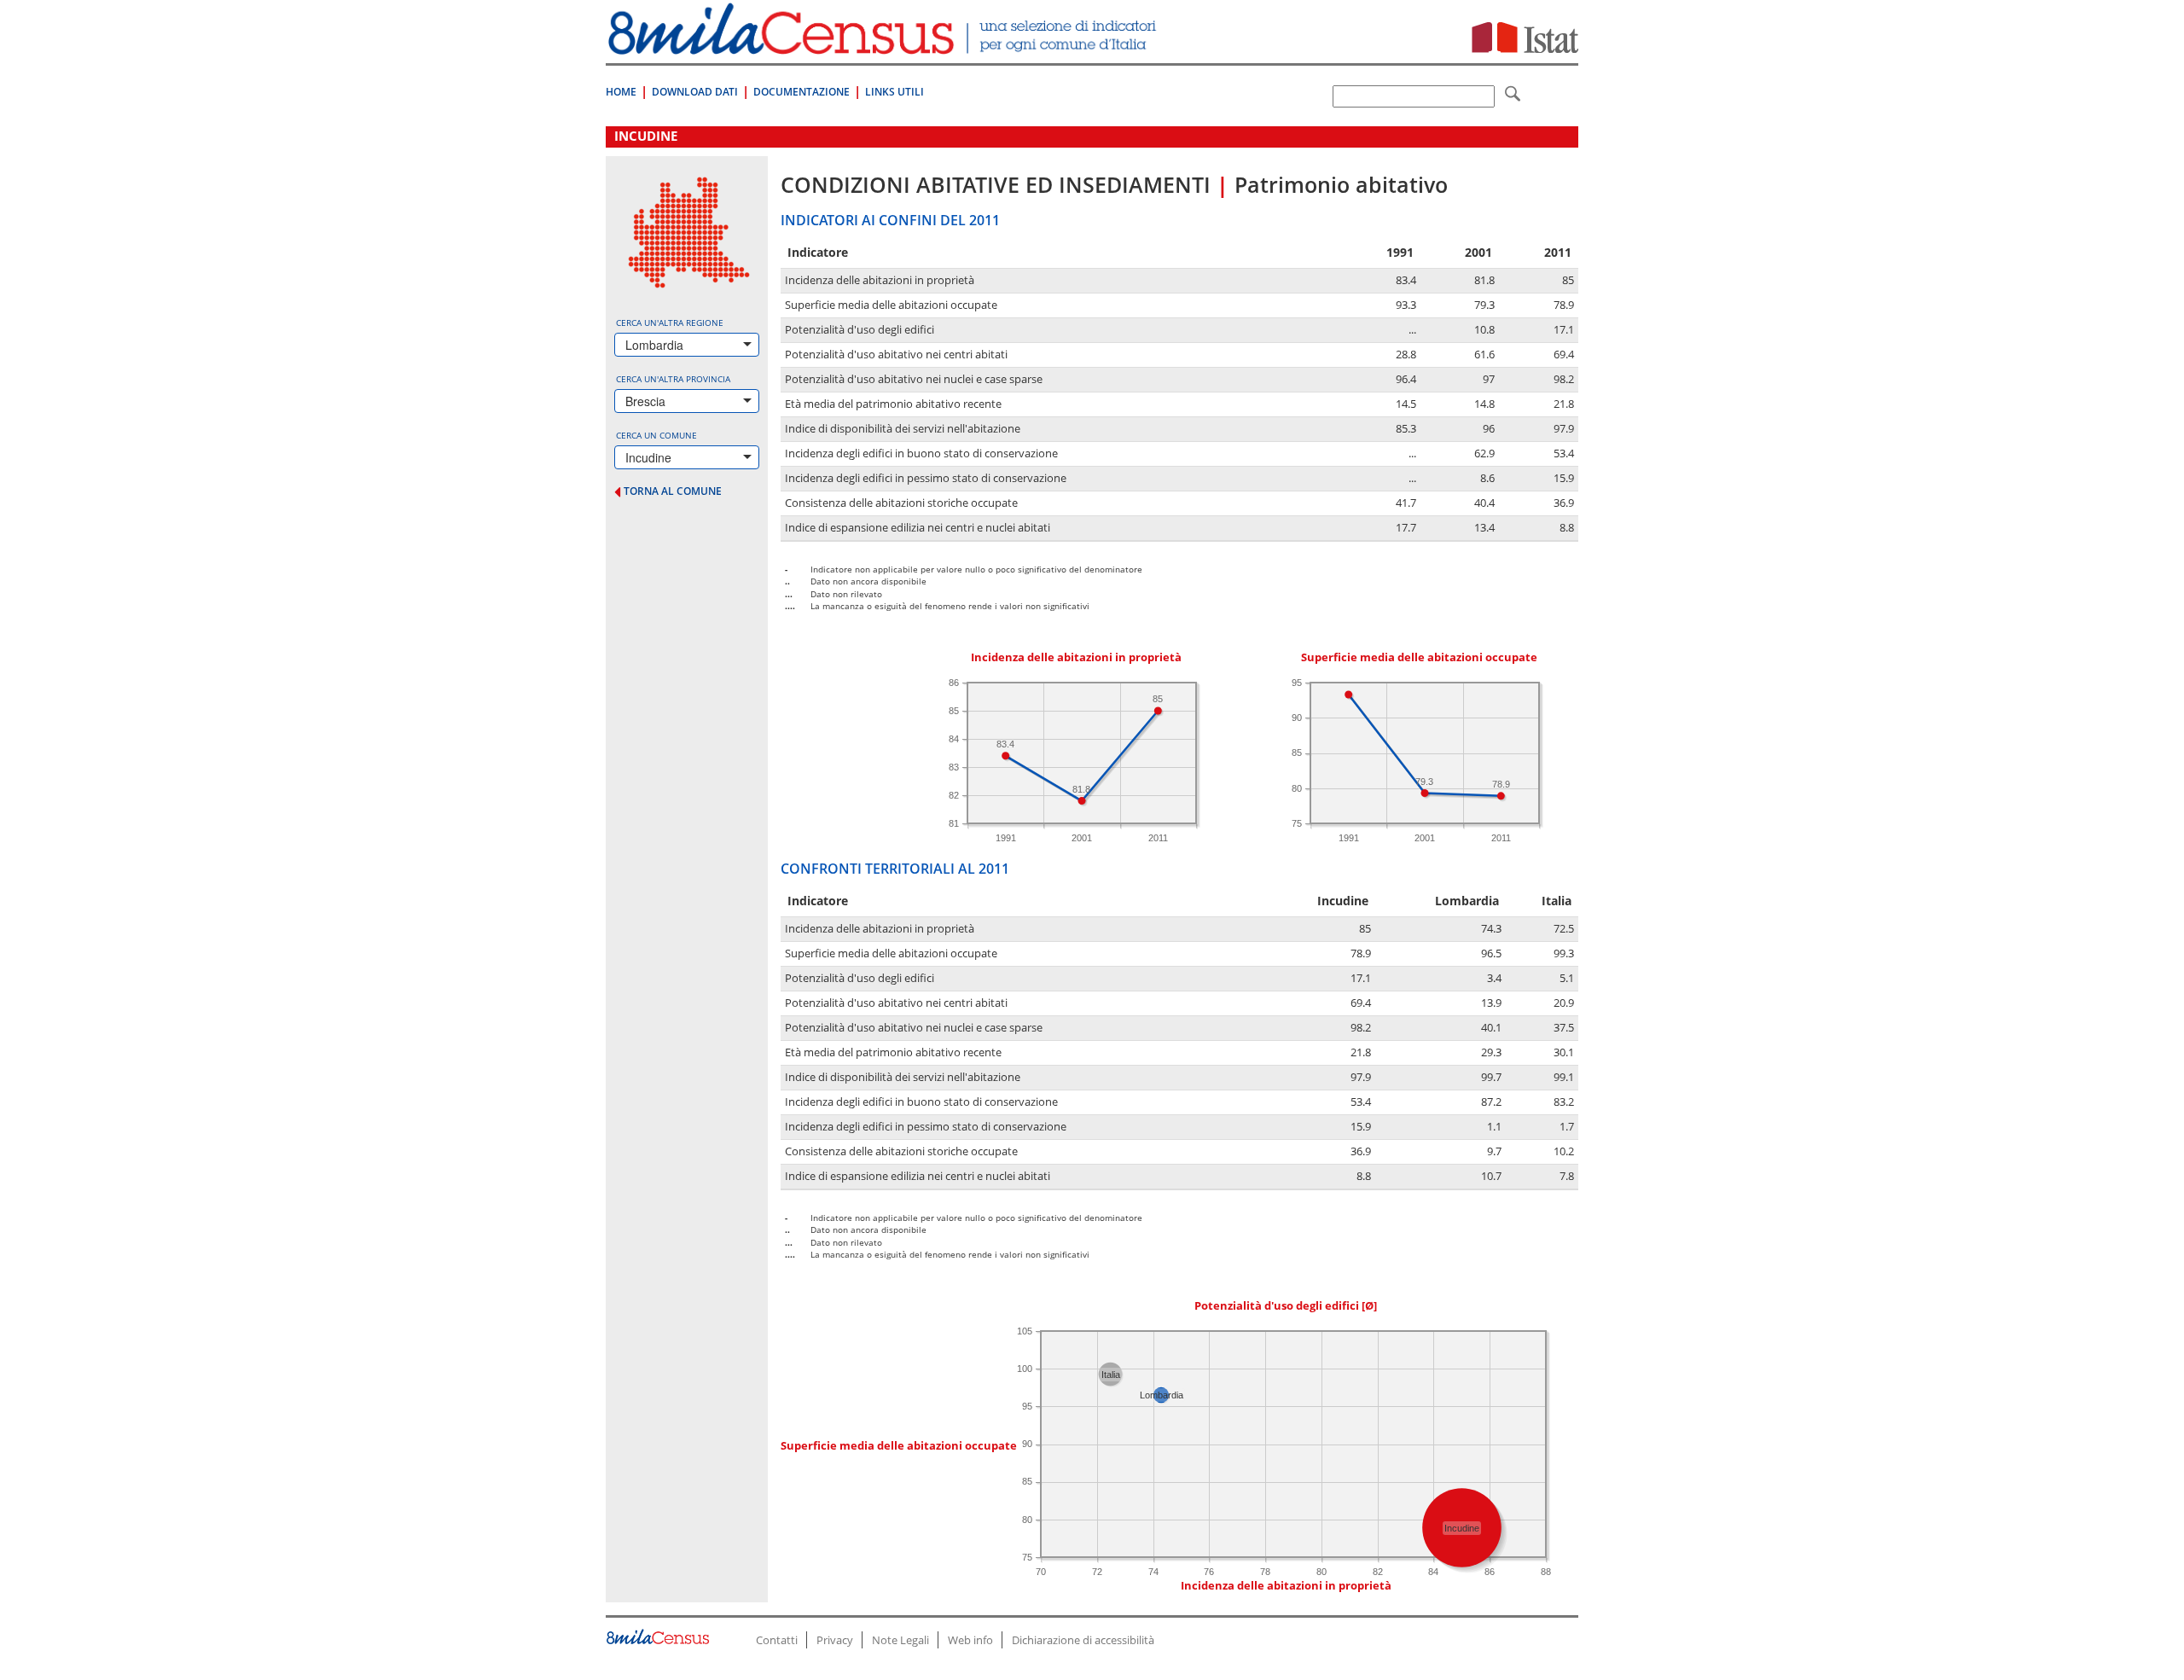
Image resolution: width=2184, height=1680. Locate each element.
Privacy (835, 1640)
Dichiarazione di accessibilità (1083, 1640)
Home (621, 92)
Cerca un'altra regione (670, 323)
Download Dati (695, 92)
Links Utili (895, 92)
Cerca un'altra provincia (673, 379)
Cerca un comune (656, 435)
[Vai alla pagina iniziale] (884, 46)
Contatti (777, 1640)
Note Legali (900, 1640)
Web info (970, 1640)
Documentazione (802, 92)
